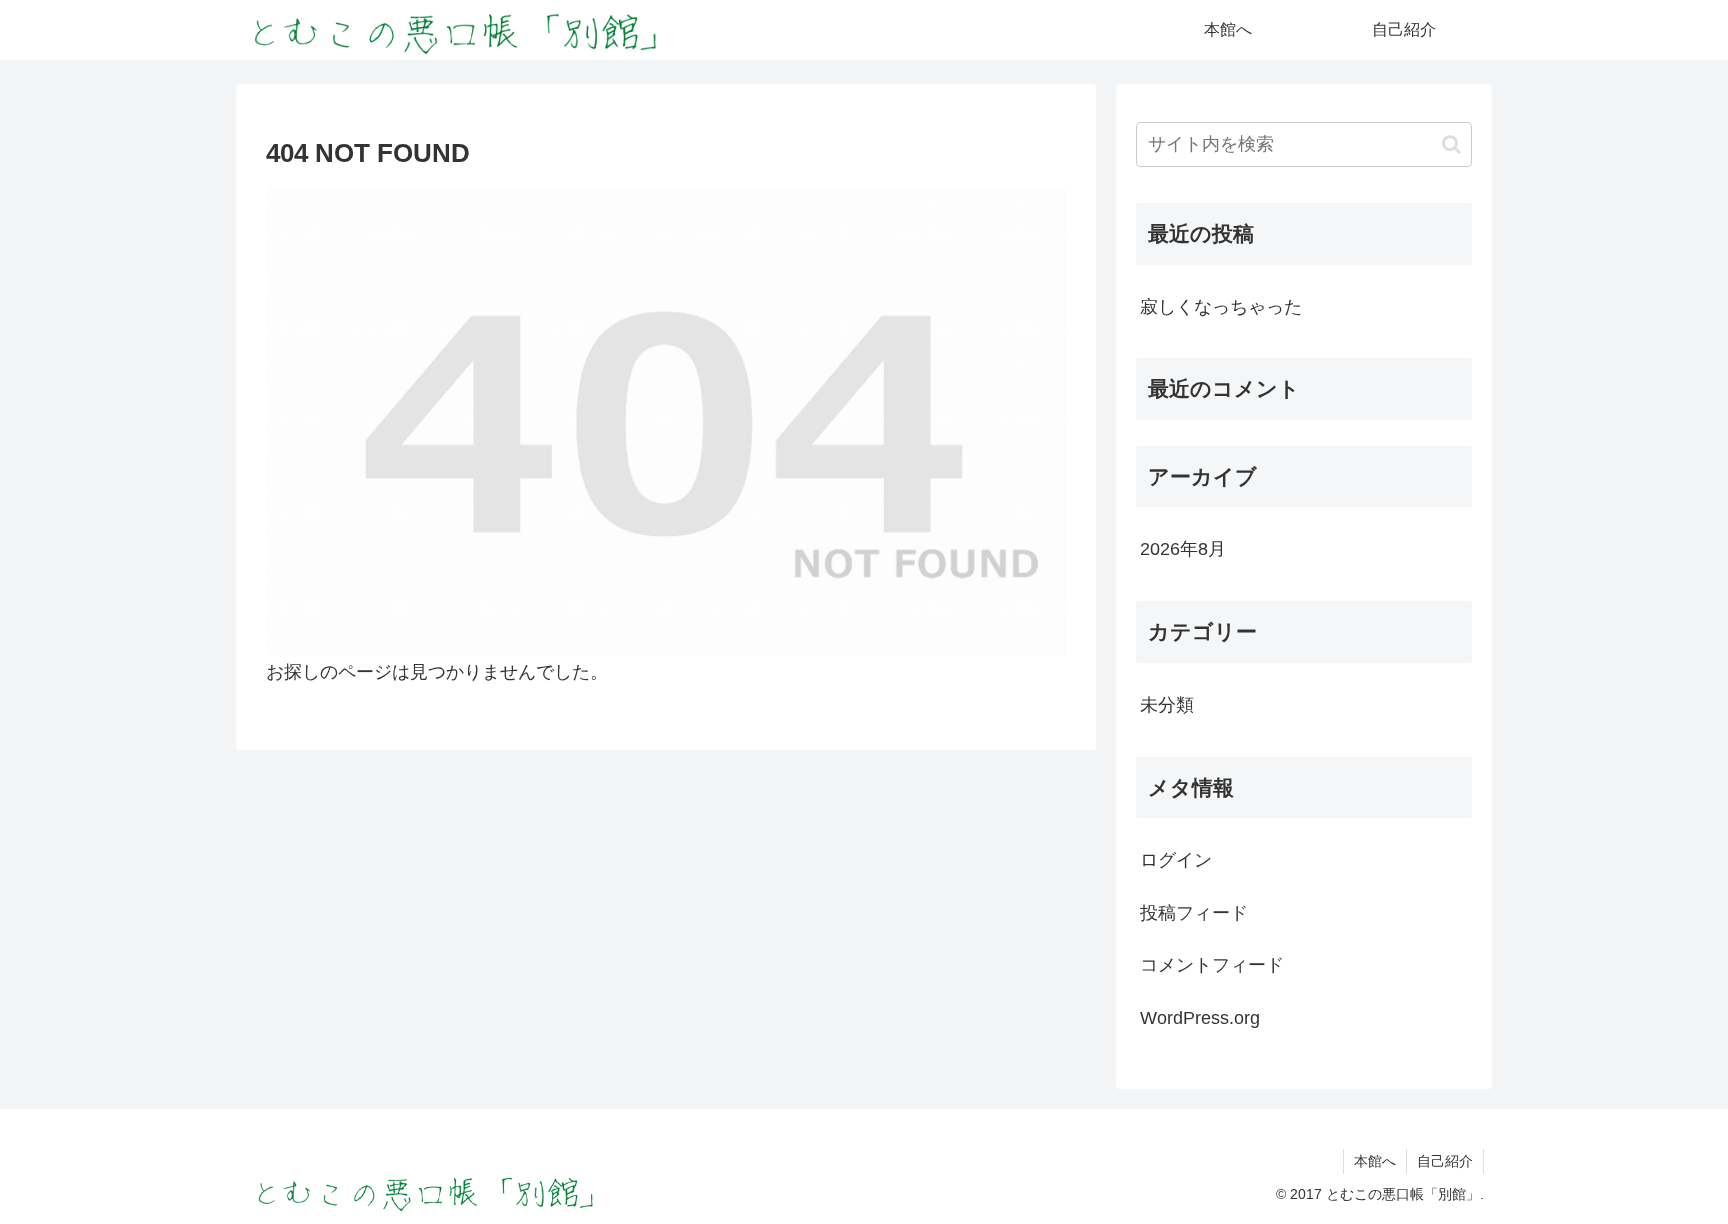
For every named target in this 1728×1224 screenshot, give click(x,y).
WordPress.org (1200, 1018)
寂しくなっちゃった (1221, 307)
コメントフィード (1212, 965)
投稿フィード (1194, 913)
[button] (1451, 144)
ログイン (1176, 860)
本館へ (1375, 1161)
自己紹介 (1445, 1161)
